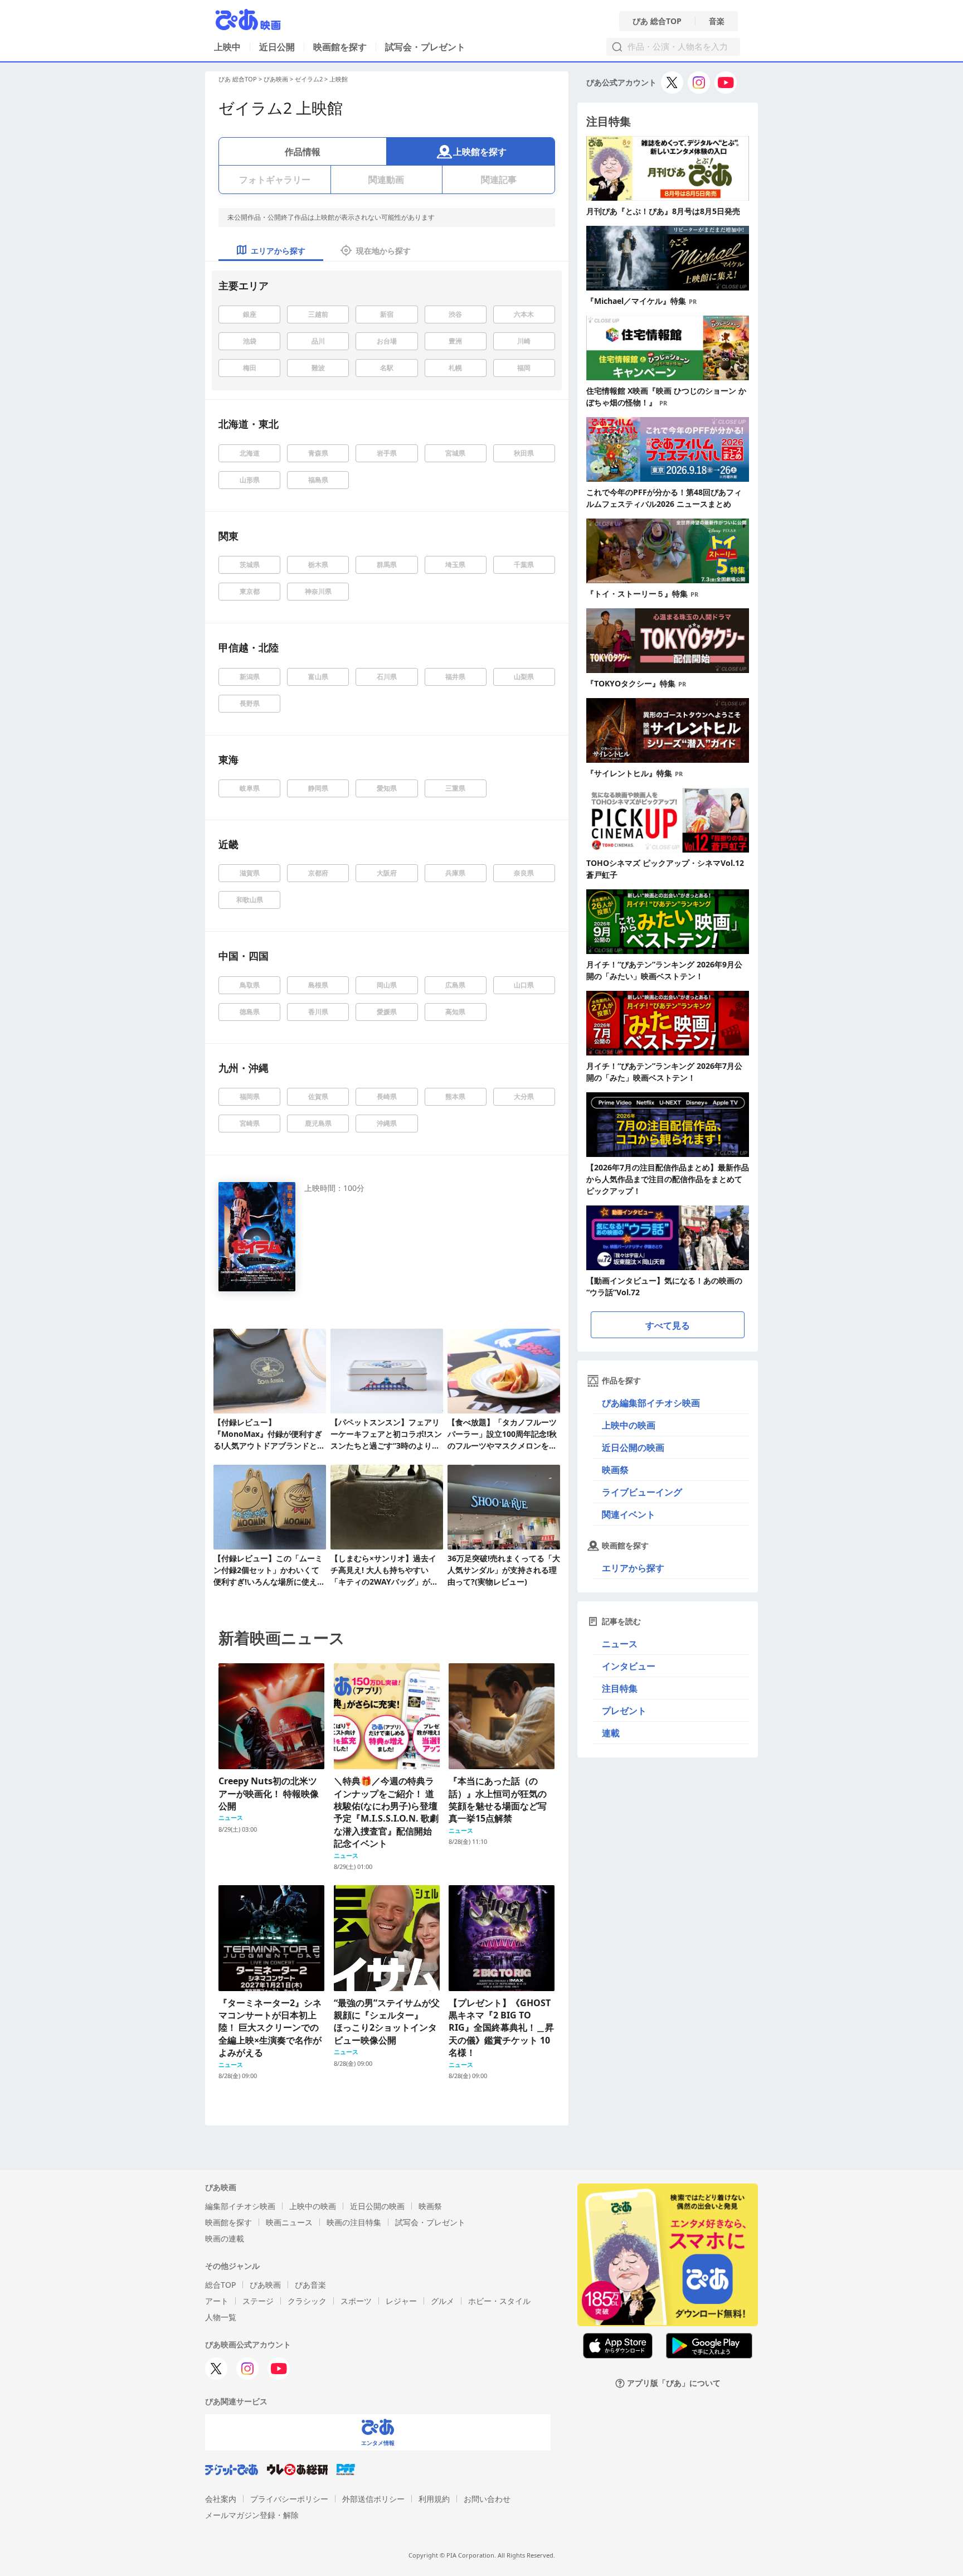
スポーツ (356, 2301)
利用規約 (434, 2499)
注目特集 (620, 1688)
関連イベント (629, 1514)
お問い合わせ (487, 2499)
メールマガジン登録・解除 (252, 2515)
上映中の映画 (629, 1425)
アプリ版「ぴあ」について (674, 2383)
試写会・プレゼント (425, 47)
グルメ (442, 2301)
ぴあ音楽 (310, 2285)
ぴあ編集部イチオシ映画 (651, 1403)
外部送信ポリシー (373, 2499)
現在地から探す (383, 251)
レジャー (401, 2301)
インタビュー (629, 1666)
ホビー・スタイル (499, 2301)
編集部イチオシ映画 (240, 2206)
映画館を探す (340, 47)
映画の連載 (225, 2238)
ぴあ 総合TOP (657, 21)
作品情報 (303, 152)
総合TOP (220, 2285)
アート (217, 2301)
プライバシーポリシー (289, 2499)
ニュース (620, 1644)
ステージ (258, 2301)
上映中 (227, 47)
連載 (611, 1733)
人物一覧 (221, 2317)
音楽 (717, 21)
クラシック (307, 2301)
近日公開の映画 (633, 1447)
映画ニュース (289, 2222)
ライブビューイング (642, 1492)
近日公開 (277, 47)
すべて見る (668, 1325)
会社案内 (221, 2499)
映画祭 (615, 1470)
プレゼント (624, 1711)
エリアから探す (633, 1568)
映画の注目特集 (354, 2222)
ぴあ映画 (276, 79)
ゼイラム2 (309, 79)
